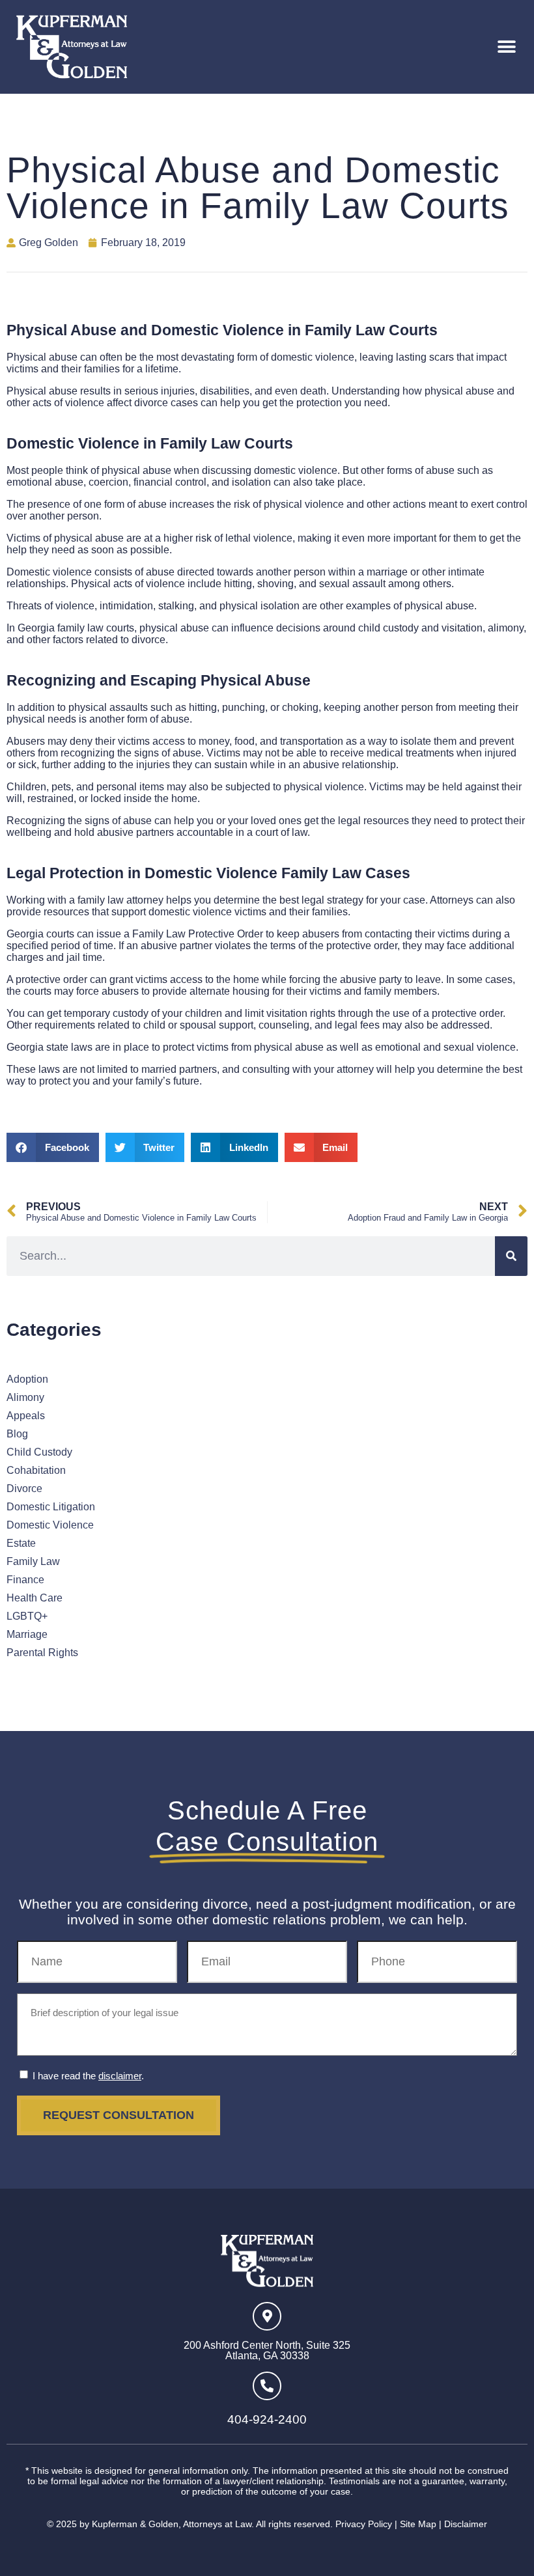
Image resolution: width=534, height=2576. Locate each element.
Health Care (35, 1598)
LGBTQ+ (27, 1616)
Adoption (27, 1379)
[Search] (511, 1256)
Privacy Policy (364, 2524)
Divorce (24, 1489)
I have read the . (88, 2076)
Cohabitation (36, 1470)
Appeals (26, 1416)
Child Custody (39, 1452)
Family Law (33, 1561)
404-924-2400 (267, 2419)
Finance (25, 1580)
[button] (506, 47)
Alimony (25, 1397)
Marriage (27, 1634)
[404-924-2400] (267, 2386)
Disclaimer (466, 2524)
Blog (17, 1434)
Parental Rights (42, 1653)
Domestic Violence (50, 1525)
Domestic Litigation (51, 1507)
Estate (21, 1543)
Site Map (418, 2524)
